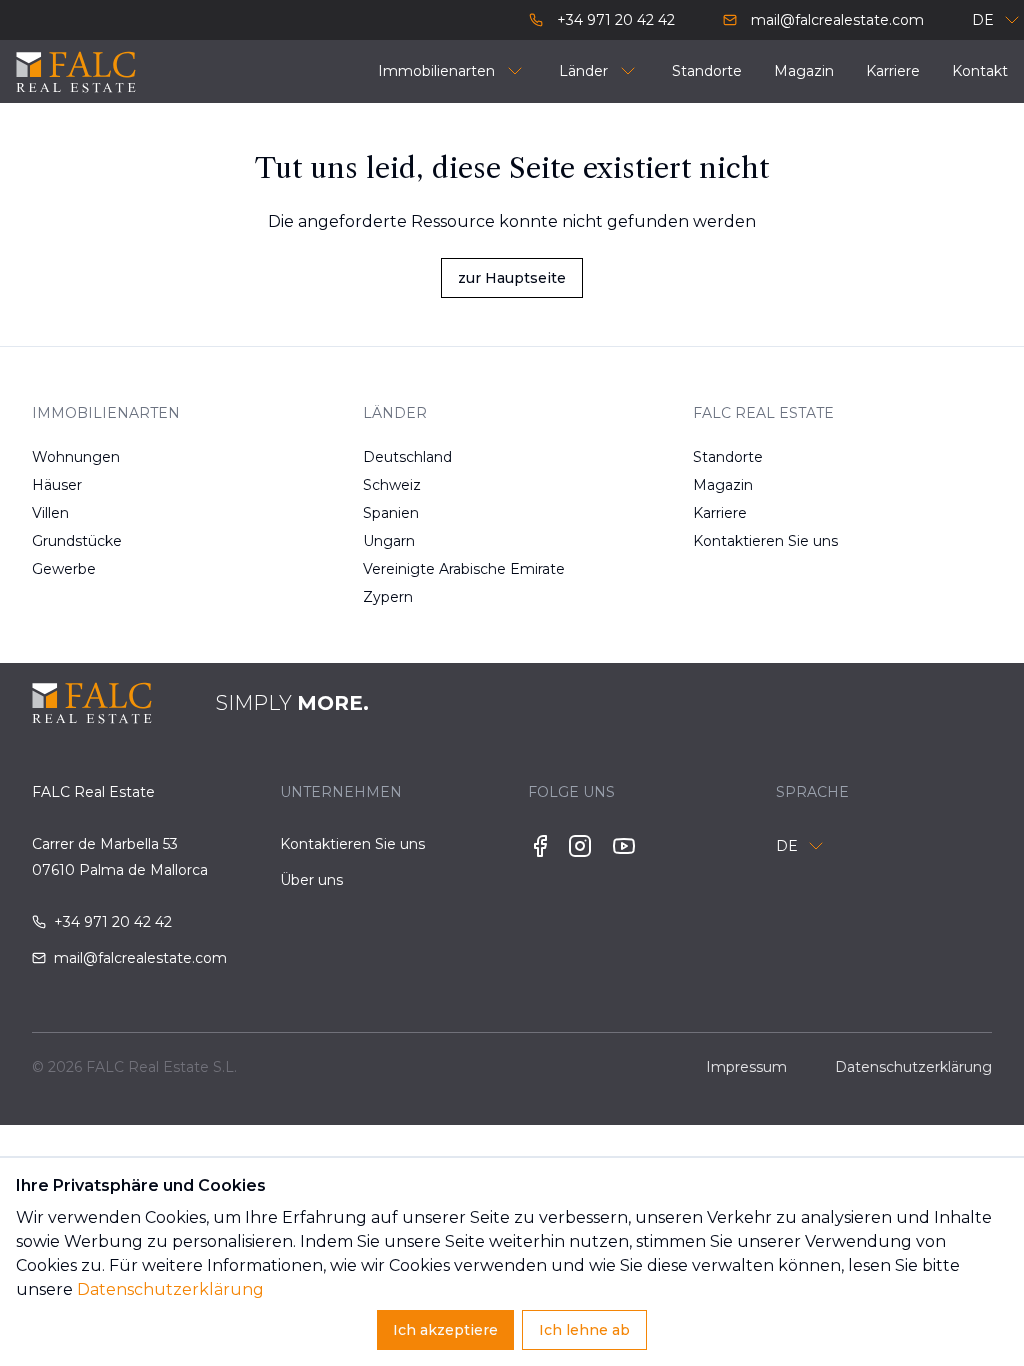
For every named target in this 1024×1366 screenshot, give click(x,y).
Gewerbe (64, 569)
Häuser (57, 485)
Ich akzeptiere (445, 1330)
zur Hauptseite (512, 278)
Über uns (311, 880)
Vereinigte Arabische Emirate (413, 569)
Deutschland (407, 457)
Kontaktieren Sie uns (743, 541)
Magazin (723, 485)
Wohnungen (76, 457)
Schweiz (392, 485)
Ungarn (389, 541)
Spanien (391, 513)
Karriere (720, 513)
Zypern (388, 597)
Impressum (746, 1067)
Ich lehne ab (584, 1330)
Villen (50, 513)
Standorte (728, 457)
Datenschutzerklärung (170, 1289)
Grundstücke (77, 541)
